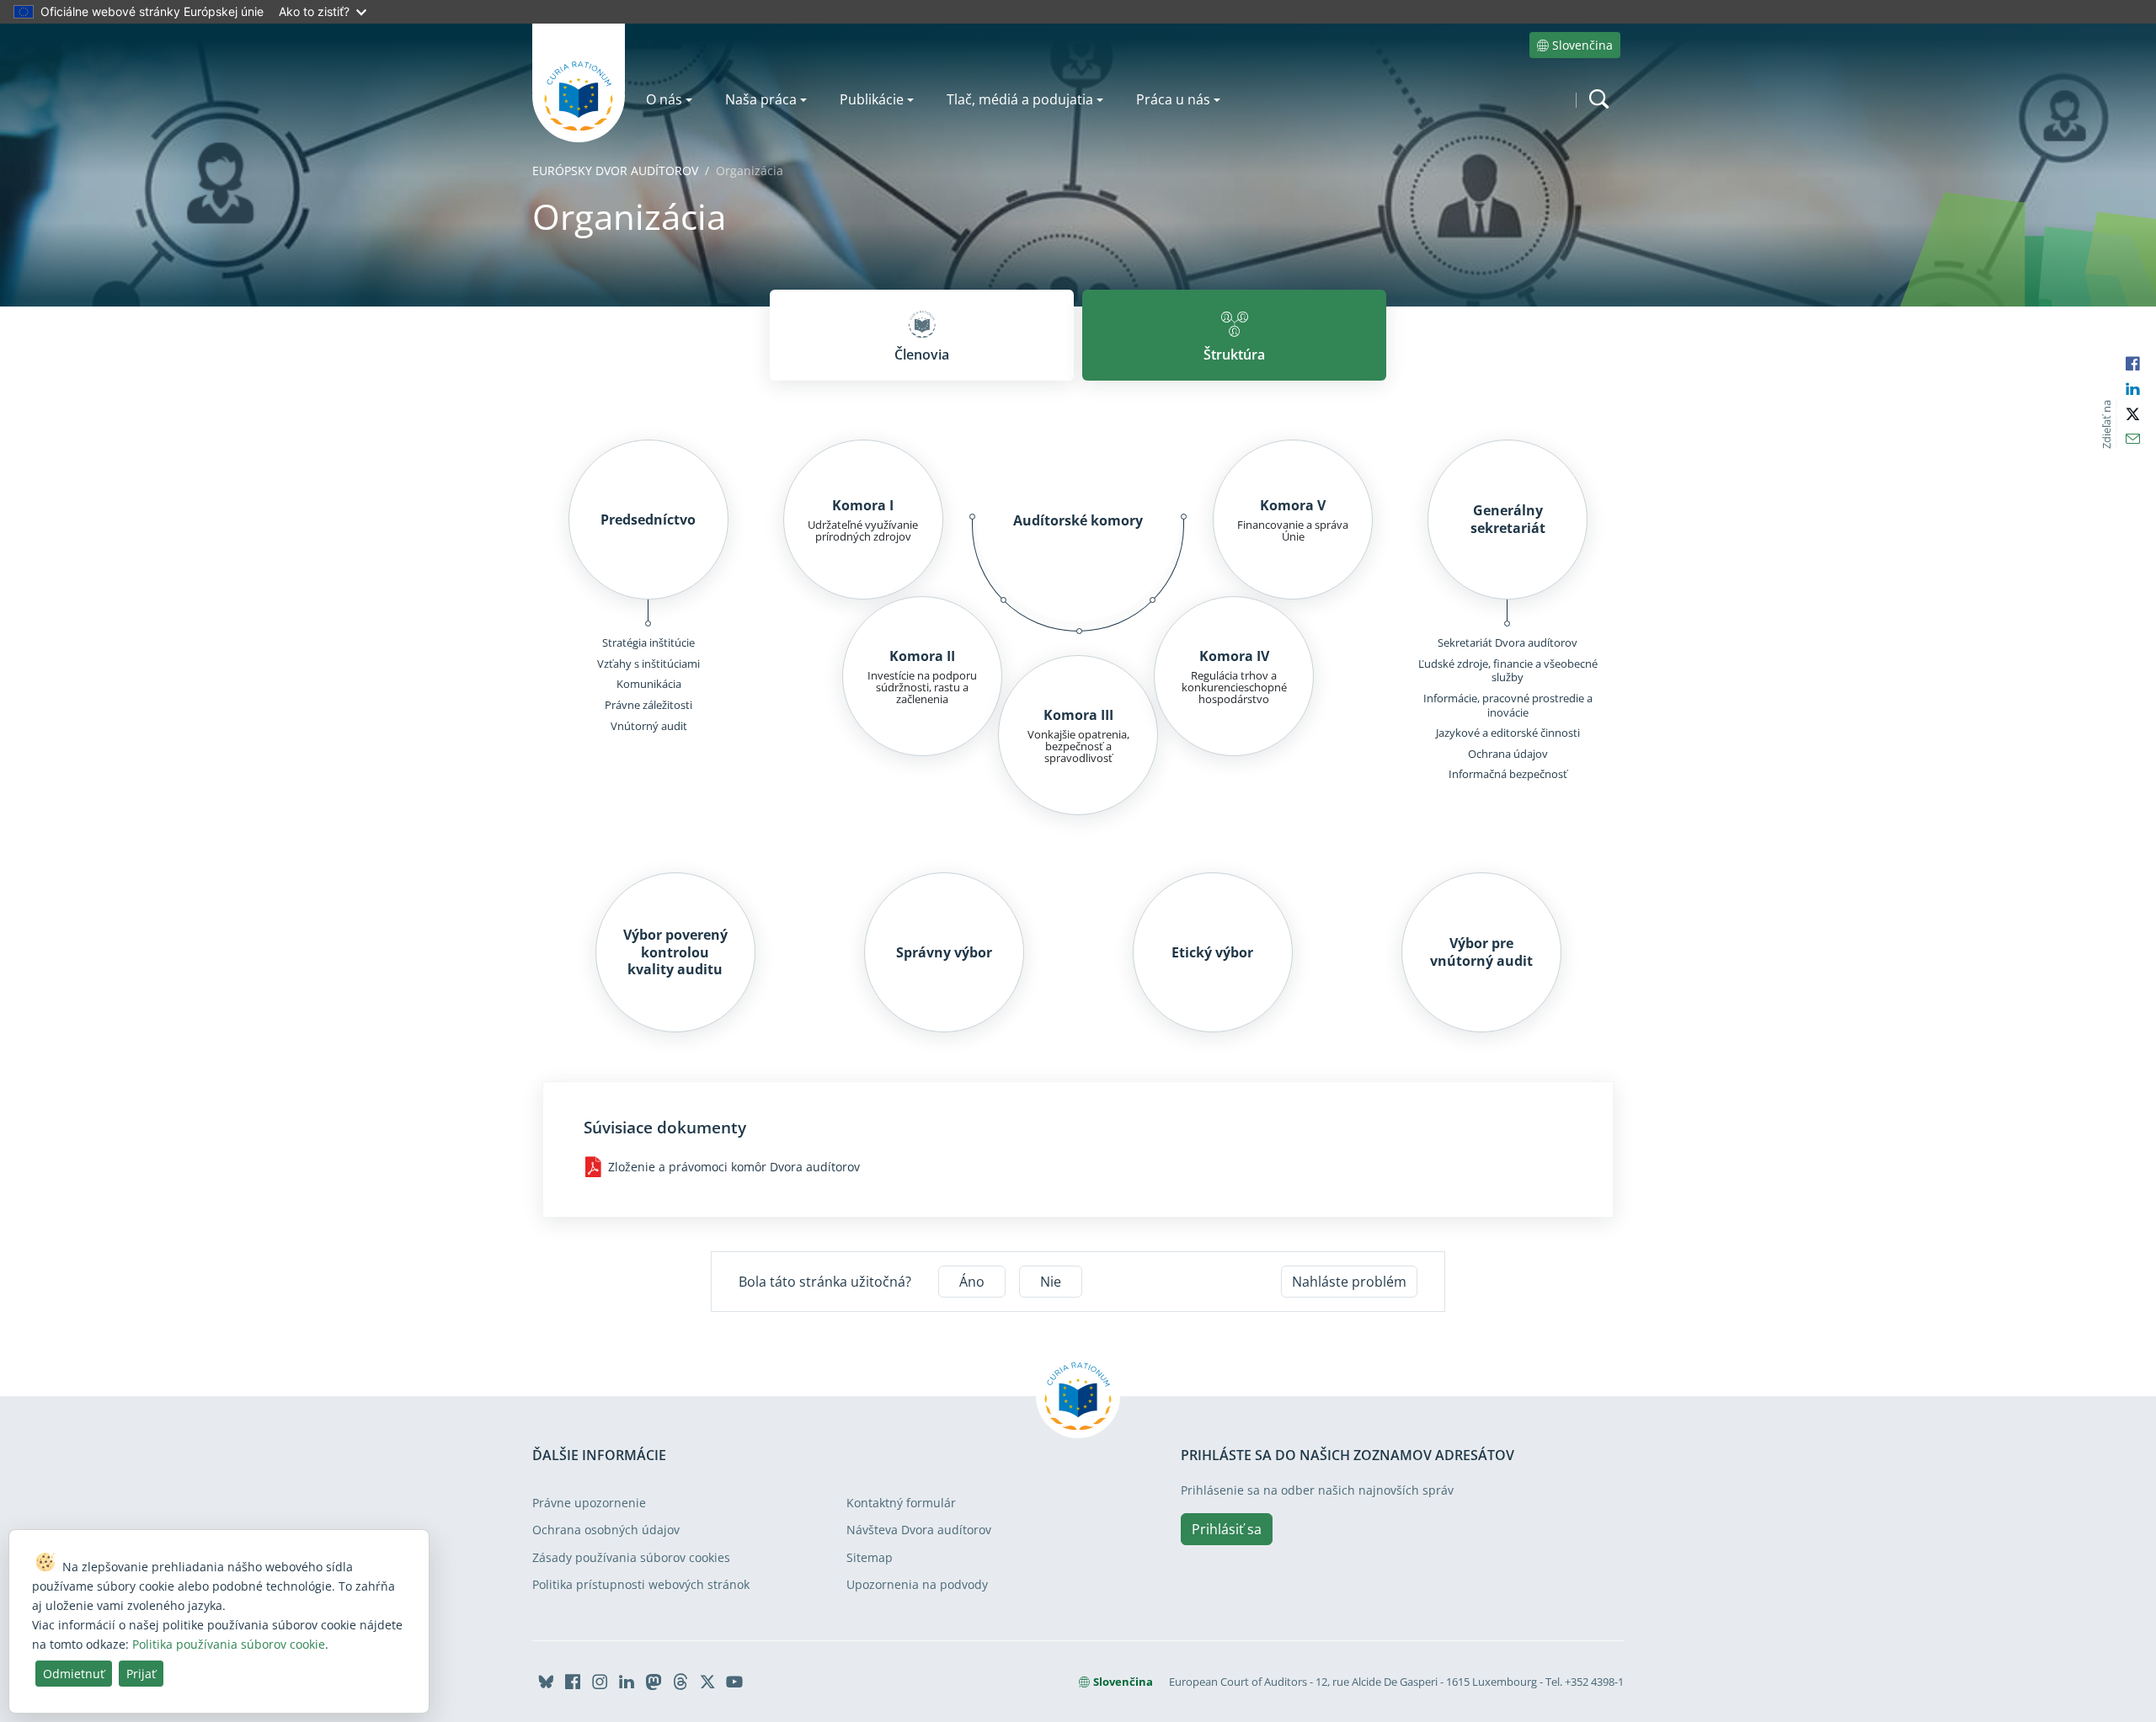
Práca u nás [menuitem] (1173, 99)
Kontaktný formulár (901, 1503)
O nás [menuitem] (664, 99)
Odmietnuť (74, 1674)
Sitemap (870, 1557)
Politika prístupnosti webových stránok (641, 1584)
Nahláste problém (1349, 1282)
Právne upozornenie (589, 1503)
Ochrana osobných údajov (606, 1530)
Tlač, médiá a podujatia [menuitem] (1020, 99)
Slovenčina (1582, 45)
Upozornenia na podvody (917, 1584)
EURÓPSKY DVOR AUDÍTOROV (615, 171)
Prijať (141, 1674)
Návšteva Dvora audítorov (919, 1530)
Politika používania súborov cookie (229, 1644)
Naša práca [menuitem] (761, 99)
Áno (972, 1282)
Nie (1051, 1282)
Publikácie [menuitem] (872, 99)
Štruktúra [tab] (1234, 355)
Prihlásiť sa (1227, 1529)
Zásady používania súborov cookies (631, 1557)
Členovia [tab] (922, 355)
